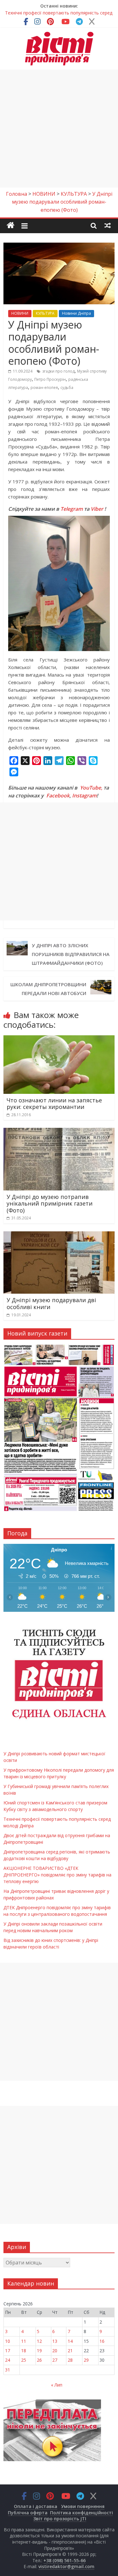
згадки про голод (58, 371)
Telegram (72, 509)
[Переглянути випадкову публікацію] (108, 225)
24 (8, 2360)
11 (24, 2341)
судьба (67, 388)
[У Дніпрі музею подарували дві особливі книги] (59, 1235)
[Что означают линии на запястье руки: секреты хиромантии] (59, 1039)
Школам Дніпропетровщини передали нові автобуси (48, 989)
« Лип (57, 2385)
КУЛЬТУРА (45, 313)
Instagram (84, 796)
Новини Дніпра (76, 313)
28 (70, 2360)
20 (55, 2351)
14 (70, 2341)
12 (39, 2341)
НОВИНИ (20, 313)
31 (8, 2370)
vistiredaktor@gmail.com (66, 2566)
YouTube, (91, 788)
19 (39, 2351)
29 (86, 2360)
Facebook (58, 796)
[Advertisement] (59, 129)
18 (24, 2351)
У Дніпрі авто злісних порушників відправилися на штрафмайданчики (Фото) (71, 954)
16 (102, 2341)
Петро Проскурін (50, 379)
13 (55, 2341)
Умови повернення (83, 2506)
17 (8, 2351)
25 (24, 2360)
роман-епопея (44, 388)
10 (8, 2341)
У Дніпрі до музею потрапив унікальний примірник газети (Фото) (50, 1204)
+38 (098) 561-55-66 (65, 2560)
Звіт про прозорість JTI (60, 2519)
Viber (97, 509)
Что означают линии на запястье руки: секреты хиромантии (54, 1104)
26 (39, 2360)
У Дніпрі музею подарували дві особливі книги (51, 1303)
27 (55, 2360)
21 (70, 2351)
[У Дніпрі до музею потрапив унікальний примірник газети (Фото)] (59, 1132)
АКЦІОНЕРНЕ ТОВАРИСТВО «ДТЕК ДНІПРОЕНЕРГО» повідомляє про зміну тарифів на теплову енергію (57, 1875)
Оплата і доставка (36, 2506)
